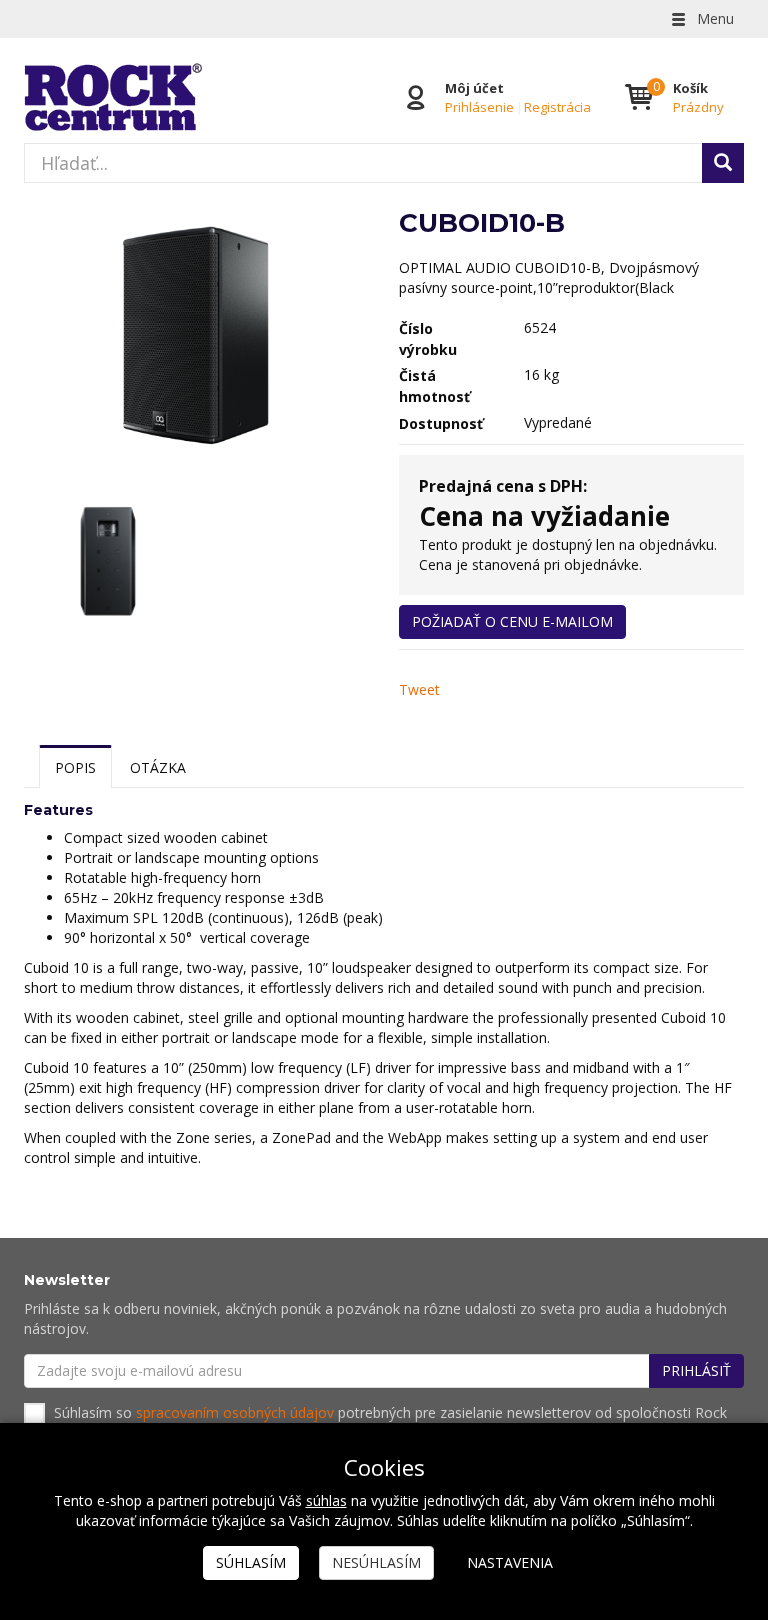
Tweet (419, 689)
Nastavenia (510, 1562)
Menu (713, 18)
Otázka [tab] (158, 767)
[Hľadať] (723, 163)
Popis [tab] (75, 767)
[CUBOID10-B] (196, 338)
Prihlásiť (696, 1370)
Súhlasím (251, 1562)
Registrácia (557, 107)
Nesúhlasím (376, 1562)
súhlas (326, 1500)
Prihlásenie (479, 107)
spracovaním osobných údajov (235, 1412)
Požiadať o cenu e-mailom (512, 621)
